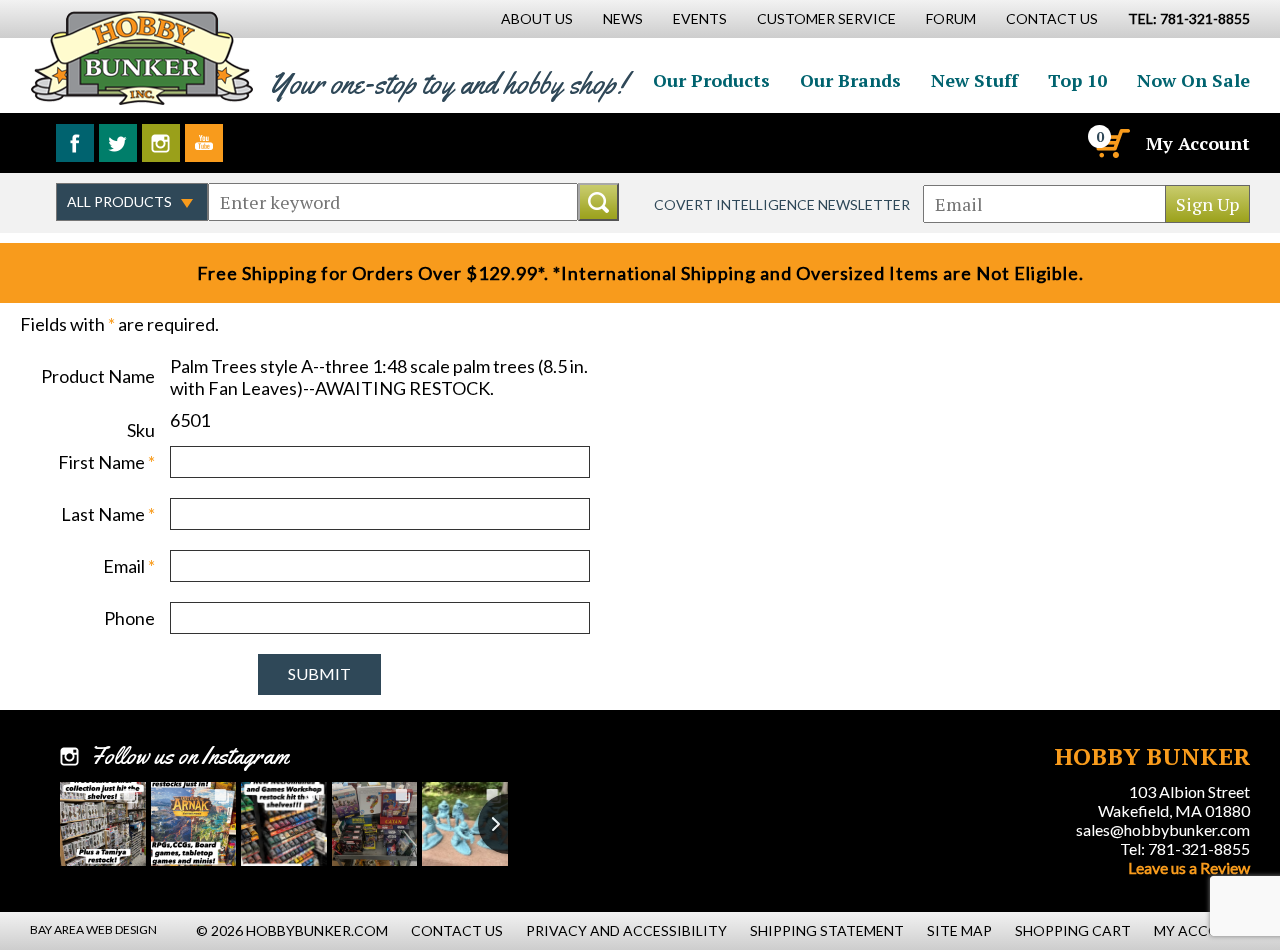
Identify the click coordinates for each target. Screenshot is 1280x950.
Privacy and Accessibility (626, 930)
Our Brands (850, 80)
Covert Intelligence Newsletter (782, 204)
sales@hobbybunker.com (1163, 829)
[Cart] (1111, 143)
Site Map (959, 930)
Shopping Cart (1073, 930)
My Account (1198, 143)
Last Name (108, 514)
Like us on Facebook (75, 143)
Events (700, 18)
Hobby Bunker (141, 57)
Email (129, 566)
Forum (951, 18)
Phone (129, 618)
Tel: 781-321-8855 (1185, 848)
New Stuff (974, 80)
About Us (537, 18)
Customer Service (826, 18)
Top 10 (1077, 80)
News (623, 18)
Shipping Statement (827, 930)
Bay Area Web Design (93, 929)
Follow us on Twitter (118, 143)
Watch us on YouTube (204, 143)
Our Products (711, 80)
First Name (106, 462)
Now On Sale (1193, 80)
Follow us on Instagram (161, 143)
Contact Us (1052, 18)
